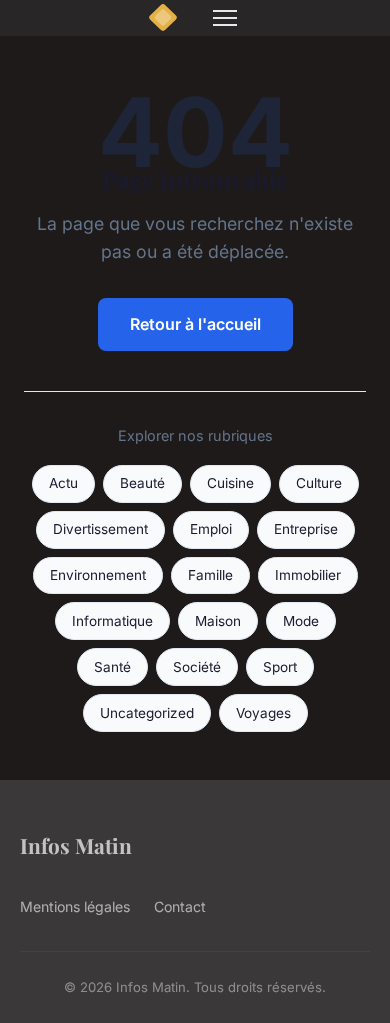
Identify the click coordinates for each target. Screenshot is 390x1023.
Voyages (263, 713)
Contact (180, 906)
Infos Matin (76, 845)
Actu (63, 483)
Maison (218, 621)
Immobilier (308, 575)
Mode (301, 621)
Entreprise (306, 529)
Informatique (112, 621)
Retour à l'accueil (195, 324)
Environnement (98, 575)
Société (197, 667)
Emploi (211, 529)
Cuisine (230, 483)
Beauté (142, 483)
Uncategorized (147, 713)
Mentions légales (75, 906)
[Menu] (225, 18)
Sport (280, 667)
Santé (112, 667)
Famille (210, 575)
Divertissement (100, 529)
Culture (319, 483)
